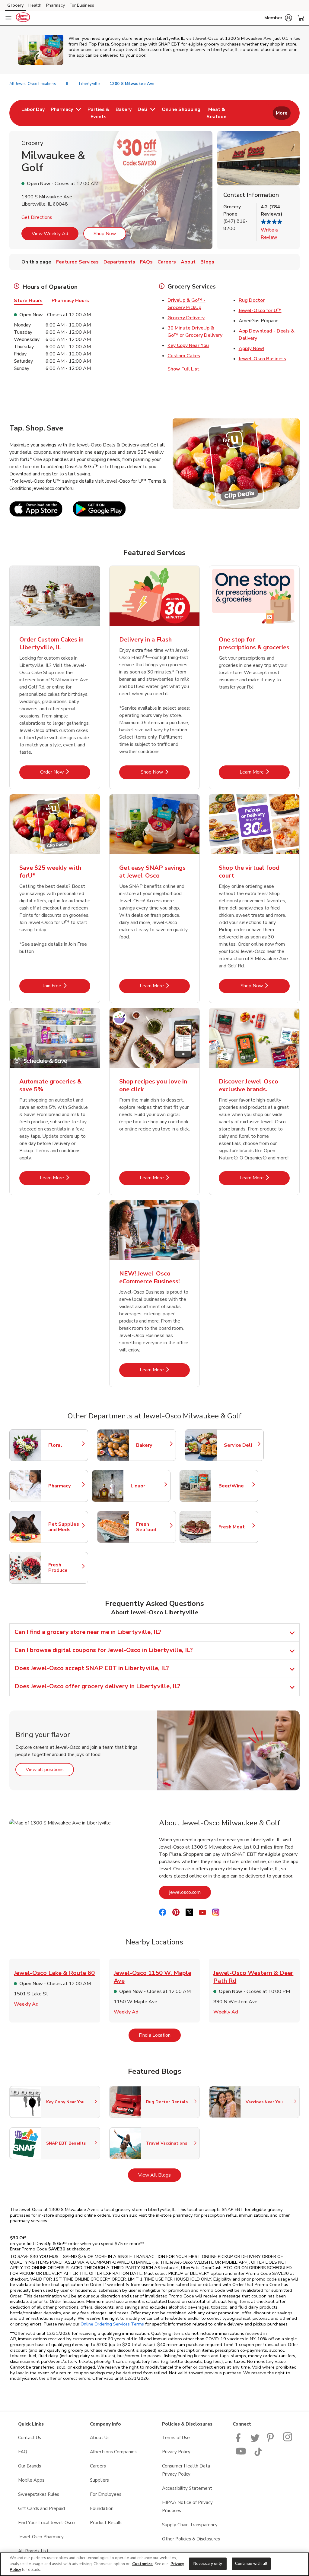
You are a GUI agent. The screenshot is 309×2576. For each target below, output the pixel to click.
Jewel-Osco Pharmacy (41, 2537)
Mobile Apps (31, 2480)
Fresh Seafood (153, 1527)
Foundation (102, 2508)
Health (35, 5)
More (282, 113)
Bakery (153, 1445)
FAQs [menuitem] (146, 262)
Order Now (65, 772)
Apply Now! (252, 348)
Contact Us (30, 2438)
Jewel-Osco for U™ (260, 311)
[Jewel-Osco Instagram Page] (288, 2440)
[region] (154, 2564)
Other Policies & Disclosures (191, 2539)
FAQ (23, 2452)
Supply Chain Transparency (190, 2525)
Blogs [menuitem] (207, 262)
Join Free (67, 986)
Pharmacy (56, 5)
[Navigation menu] (8, 18)
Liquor (148, 1486)
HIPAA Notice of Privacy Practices (187, 2507)
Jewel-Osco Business (262, 359)
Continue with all (251, 2563)
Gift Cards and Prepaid (41, 2508)
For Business (82, 5)
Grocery (15, 5)
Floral (65, 1445)
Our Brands (30, 2466)
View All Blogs (160, 2175)
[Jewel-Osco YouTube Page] (241, 2455)
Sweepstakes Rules (39, 2494)
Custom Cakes (184, 356)
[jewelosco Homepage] (23, 18)
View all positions (50, 1769)
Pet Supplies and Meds (65, 1527)
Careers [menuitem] (167, 262)
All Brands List (33, 2551)
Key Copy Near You (188, 345)
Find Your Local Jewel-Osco (46, 2523)
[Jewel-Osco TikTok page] (258, 2455)
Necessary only (208, 2563)
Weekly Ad (26, 2004)
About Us (100, 2438)
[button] (278, 18)
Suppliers (99, 2480)
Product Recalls (106, 2523)
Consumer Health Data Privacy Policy (186, 2470)
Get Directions (37, 217)
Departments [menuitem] (119, 262)
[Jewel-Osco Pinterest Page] (271, 2440)
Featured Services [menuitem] (77, 262)
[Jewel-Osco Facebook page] (239, 2440)
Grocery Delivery (186, 318)
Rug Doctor (252, 300)
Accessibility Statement (187, 2488)
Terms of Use (176, 2438)
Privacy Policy (176, 2452)
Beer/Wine (235, 1486)
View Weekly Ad (50, 234)
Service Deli (241, 1445)
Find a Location (160, 2035)
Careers (98, 2466)
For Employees (106, 2494)
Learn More (265, 772)
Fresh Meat (235, 1527)
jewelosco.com (190, 1892)
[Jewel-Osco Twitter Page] (255, 2440)
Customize (142, 2564)
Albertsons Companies (113, 2452)
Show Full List (183, 369)
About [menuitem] (188, 262)
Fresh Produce (65, 1568)
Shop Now (105, 234)
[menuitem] (33, 113)
